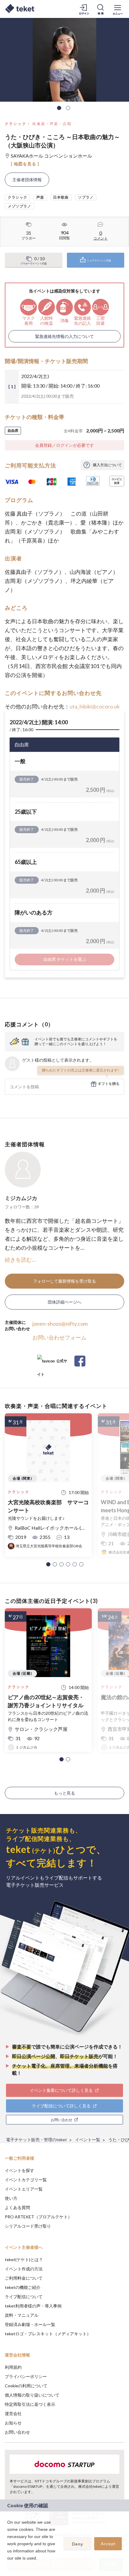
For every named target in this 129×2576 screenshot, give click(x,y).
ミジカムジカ (21, 1198)
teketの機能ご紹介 (23, 2287)
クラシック (16, 124)
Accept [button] (108, 2544)
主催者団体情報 (27, 180)
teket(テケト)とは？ (24, 2259)
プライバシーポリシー (26, 2376)
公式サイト (52, 1363)
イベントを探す (19, 2170)
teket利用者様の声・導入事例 (33, 2306)
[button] (48, 1564)
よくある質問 (17, 2207)
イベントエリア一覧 (24, 2189)
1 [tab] (59, 108)
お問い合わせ (17, 2432)
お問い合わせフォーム (59, 1337)
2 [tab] (68, 108)
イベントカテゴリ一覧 (26, 2180)
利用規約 (13, 2367)
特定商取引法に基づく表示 (30, 2404)
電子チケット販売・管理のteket (36, 2140)
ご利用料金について (24, 2278)
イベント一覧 (88, 2140)
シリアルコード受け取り (28, 2226)
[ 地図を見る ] (25, 164)
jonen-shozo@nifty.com (60, 1324)
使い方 (11, 2198)
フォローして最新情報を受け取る (64, 1281)
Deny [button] (78, 2544)
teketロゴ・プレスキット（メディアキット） (48, 2334)
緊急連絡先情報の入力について (64, 336)
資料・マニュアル (22, 2315)
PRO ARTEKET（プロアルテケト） (38, 2217)
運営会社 (13, 2413)
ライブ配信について (24, 2297)
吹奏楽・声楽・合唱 (52, 124)
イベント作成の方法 (24, 2269)
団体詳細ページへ (64, 1302)
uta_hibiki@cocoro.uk (95, 706)
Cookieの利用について (26, 2386)
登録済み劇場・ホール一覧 (30, 2324)
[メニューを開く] (118, 9)
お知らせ (13, 2423)
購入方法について (107, 465)
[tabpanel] (64, 60)
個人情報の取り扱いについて (32, 2395)
